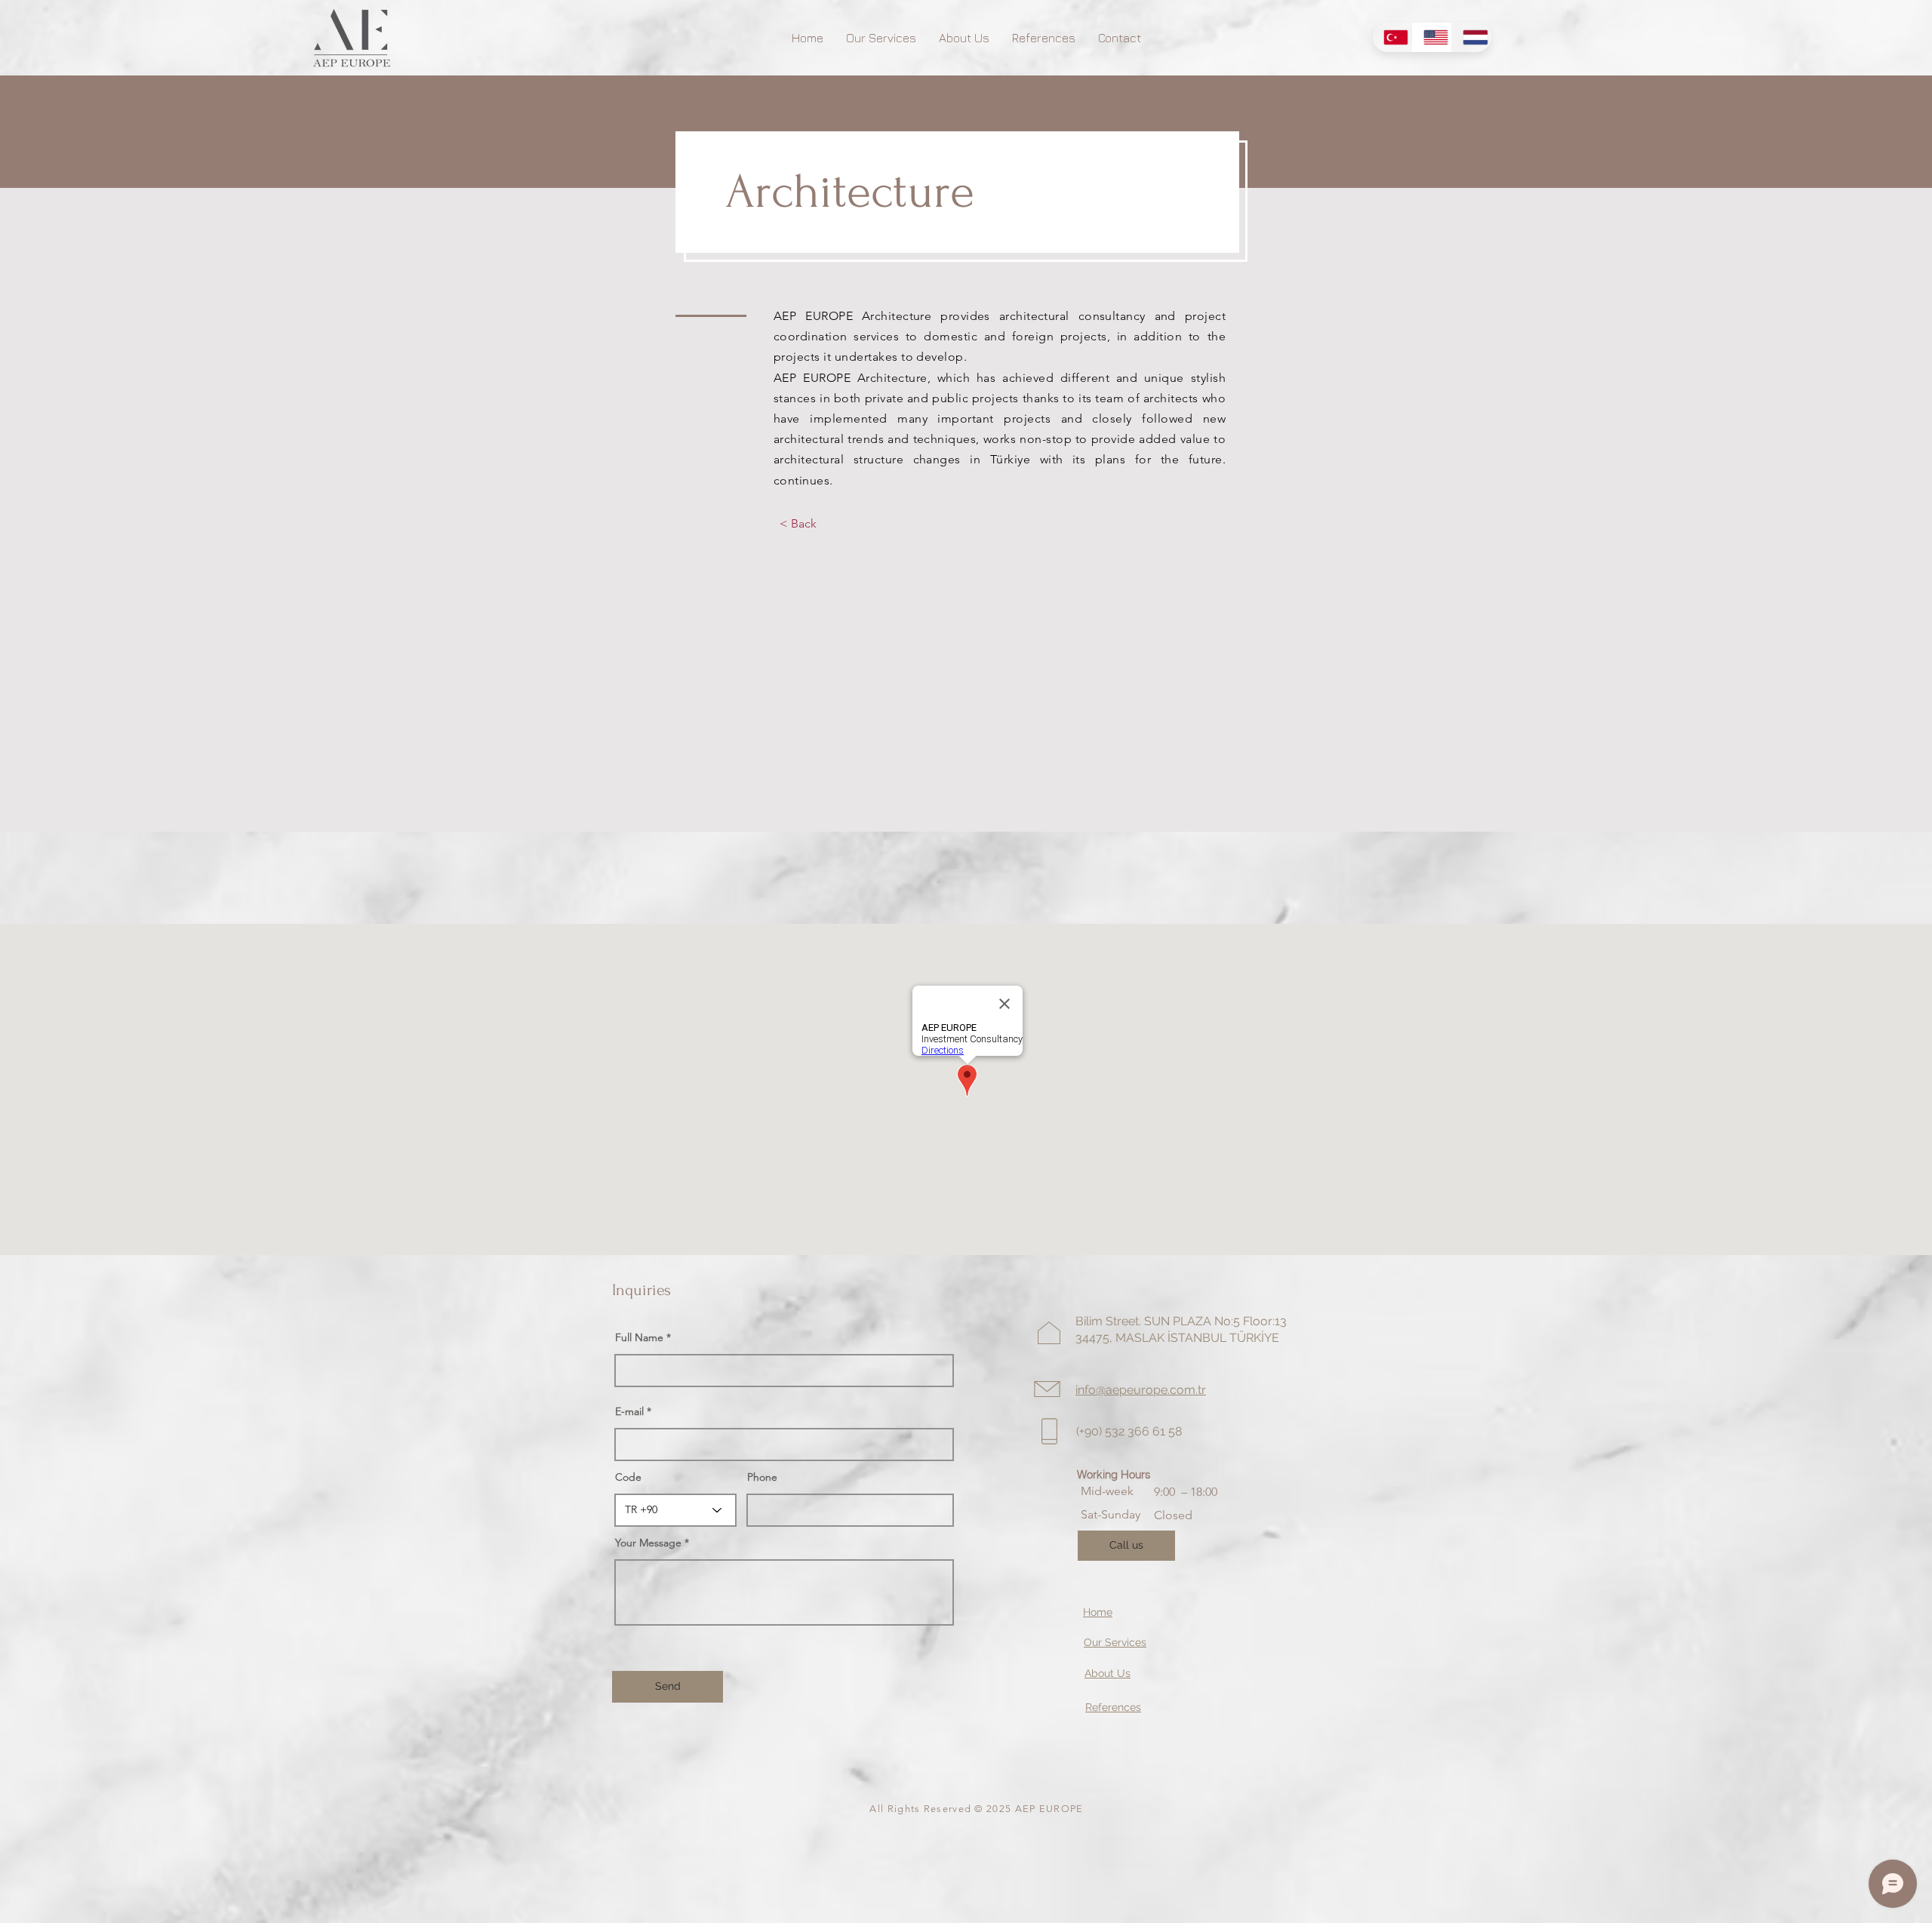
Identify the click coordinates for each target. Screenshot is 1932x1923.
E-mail (629, 1411)
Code (628, 1477)
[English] (1432, 37)
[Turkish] (1392, 37)
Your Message (648, 1543)
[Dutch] (1471, 37)
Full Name (639, 1337)
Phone (762, 1477)
